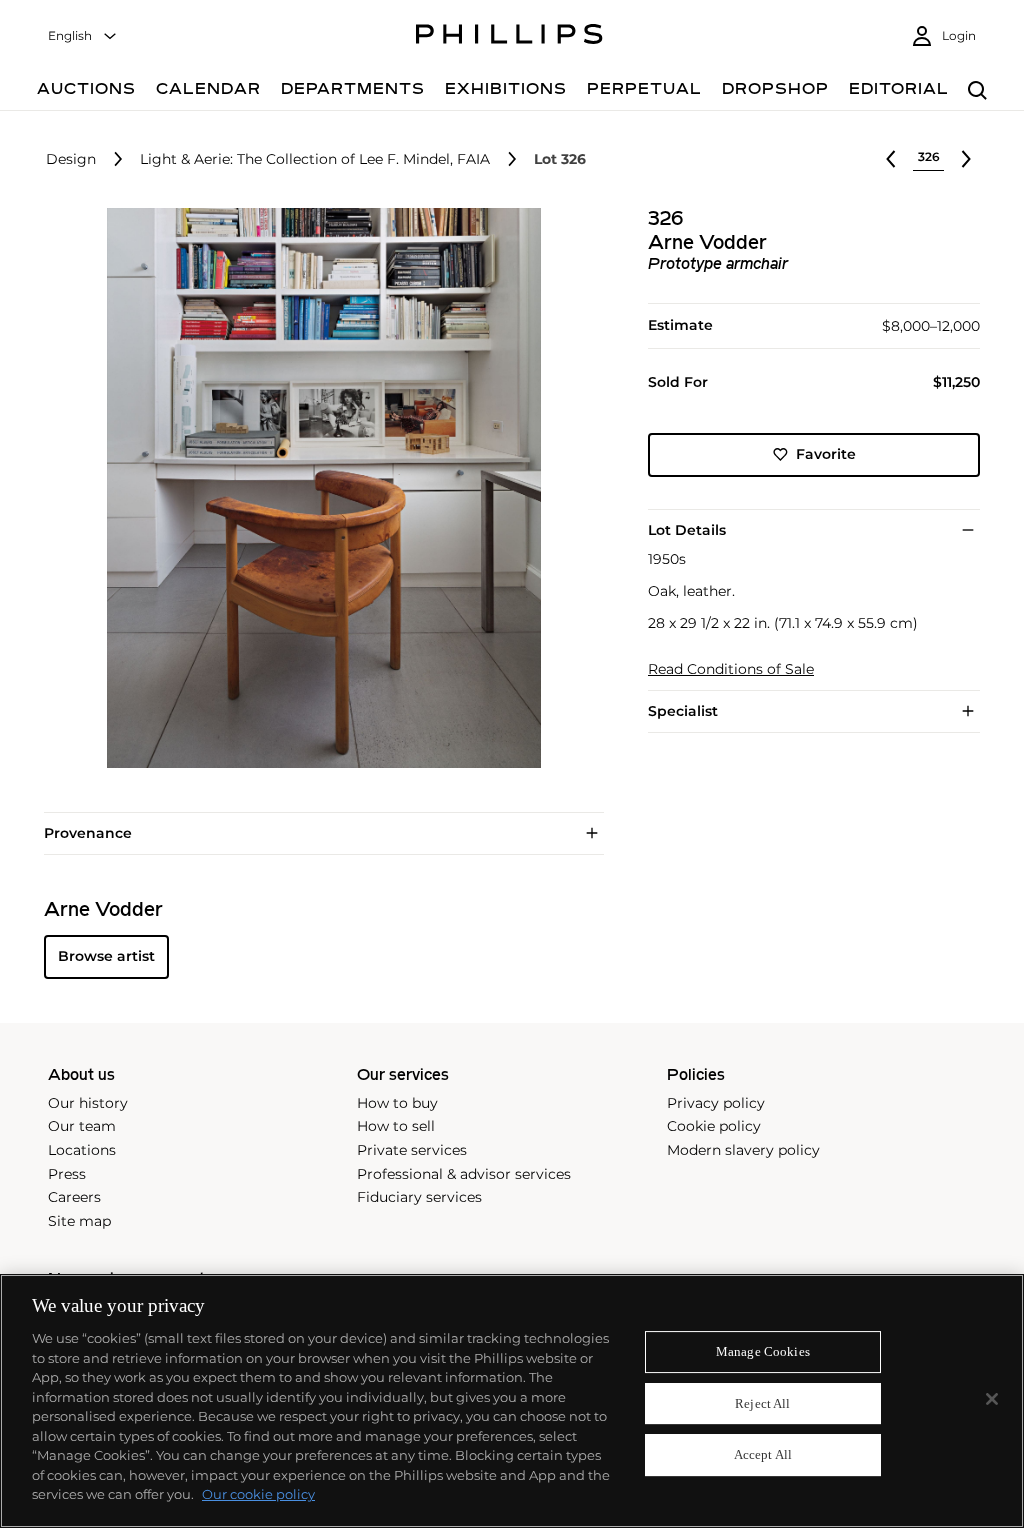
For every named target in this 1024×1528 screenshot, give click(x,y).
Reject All (762, 1403)
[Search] (977, 91)
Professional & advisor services (464, 1174)
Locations (82, 1150)
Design (71, 159)
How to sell (396, 1126)
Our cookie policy (258, 1494)
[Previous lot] (891, 159)
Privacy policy (716, 1103)
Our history (88, 1103)
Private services (412, 1150)
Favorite (826, 454)
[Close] (992, 1399)
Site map (79, 1221)
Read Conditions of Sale (731, 669)
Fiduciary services (419, 1197)
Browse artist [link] (106, 956)
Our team (82, 1126)
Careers (74, 1197)
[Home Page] (509, 37)
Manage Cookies (763, 1351)
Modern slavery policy (743, 1150)
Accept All (763, 1455)
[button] (318, 488)
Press (67, 1174)
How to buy (397, 1103)
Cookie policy (714, 1126)
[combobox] (83, 36)
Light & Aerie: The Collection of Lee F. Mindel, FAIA (315, 159)
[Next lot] (966, 159)
